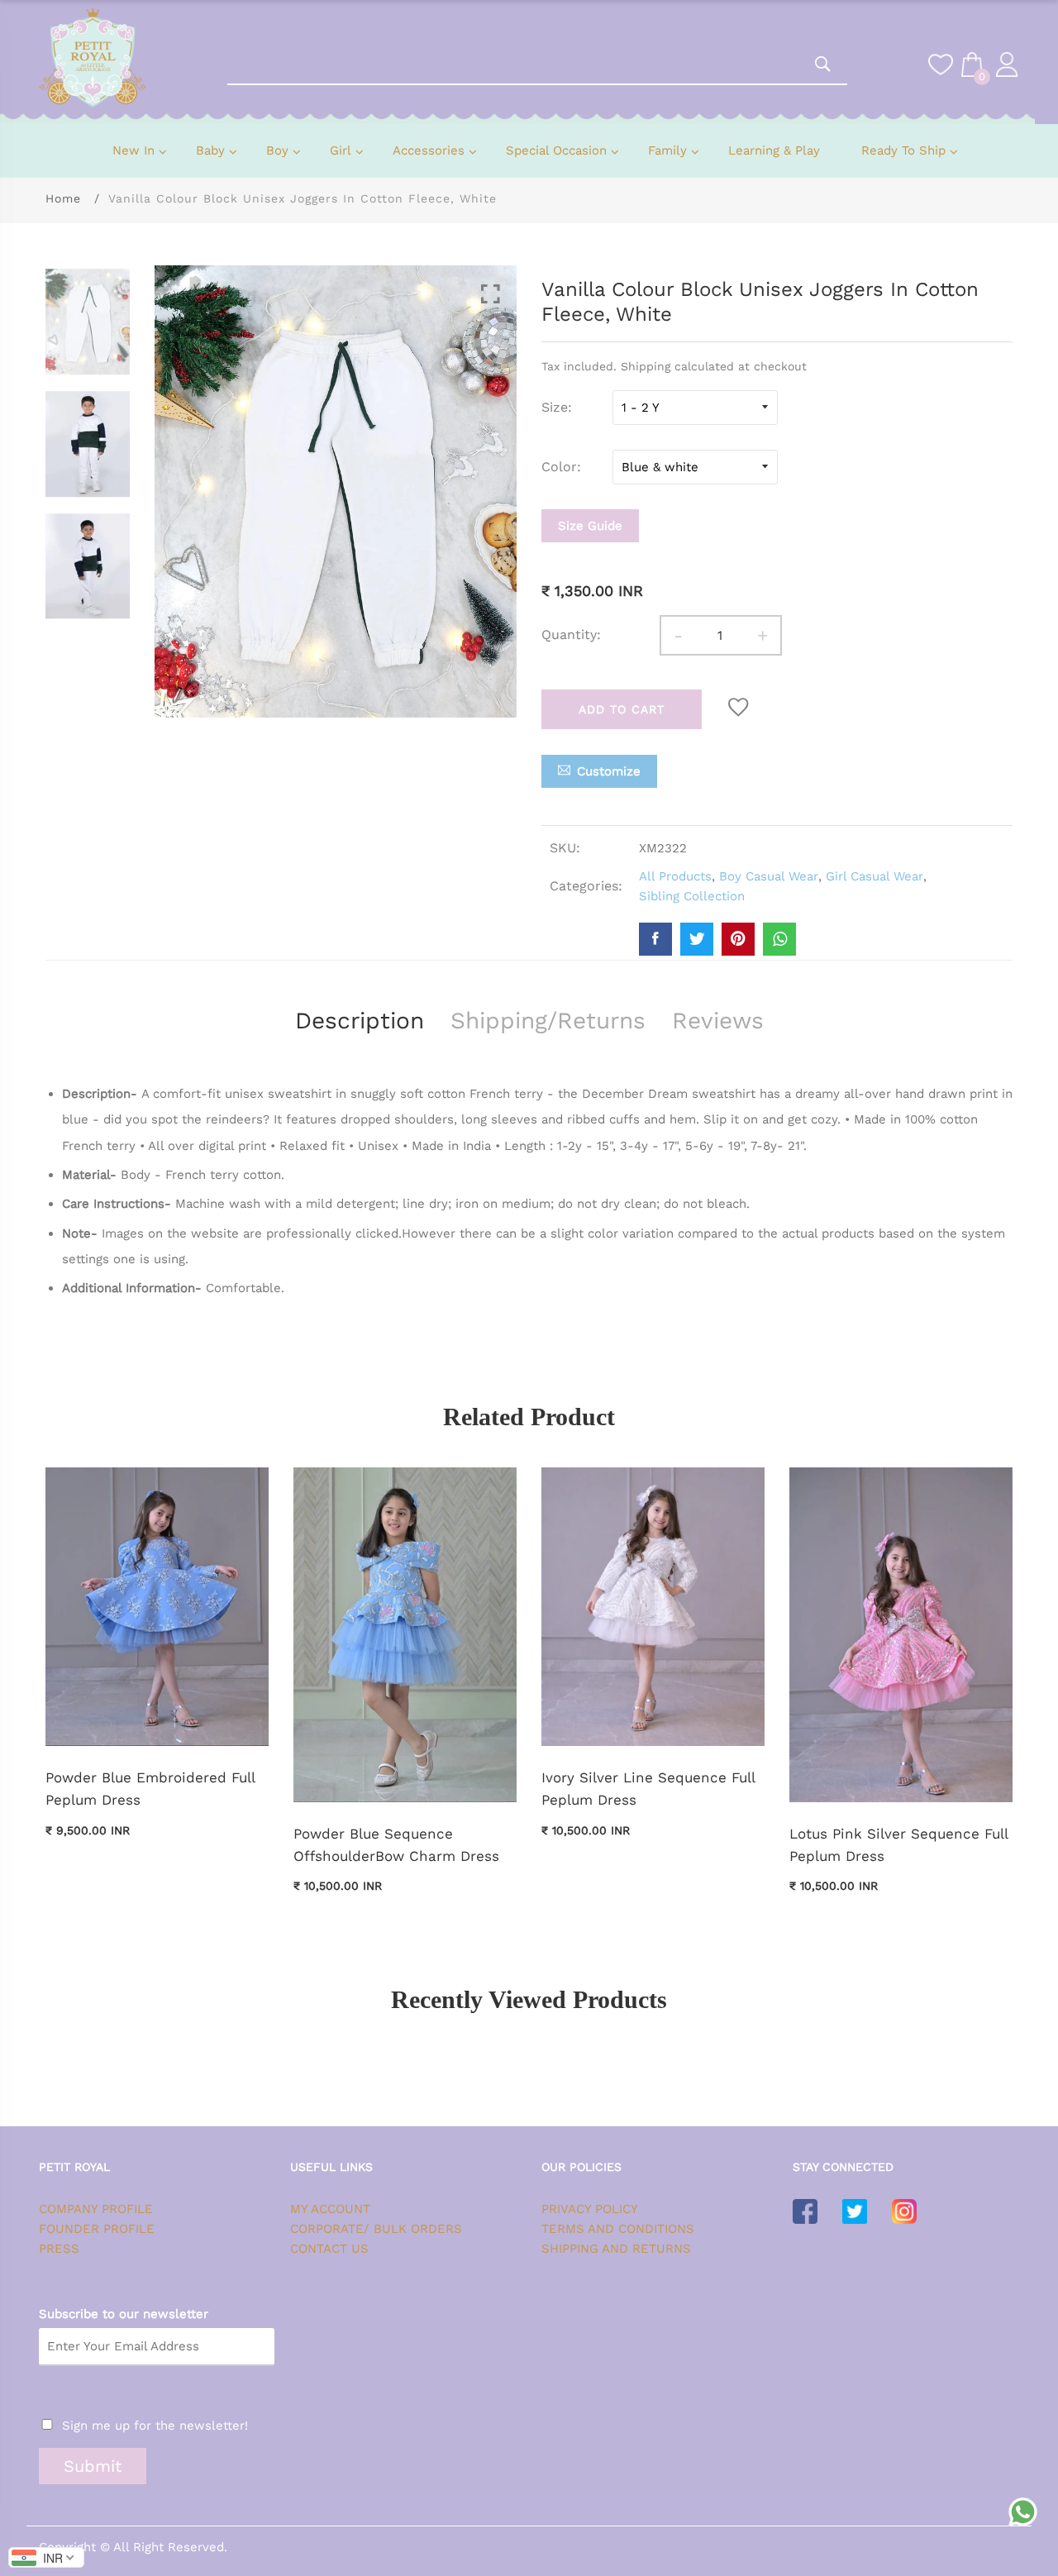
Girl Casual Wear (875, 876)
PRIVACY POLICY (590, 2209)
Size (555, 407)
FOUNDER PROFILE (97, 2229)
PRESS (59, 2249)
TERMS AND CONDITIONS (618, 2229)
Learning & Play (774, 150)
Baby (210, 150)
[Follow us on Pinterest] (738, 939)
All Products (675, 876)
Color (559, 467)
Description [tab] (360, 1021)
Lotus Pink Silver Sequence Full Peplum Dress (898, 1845)
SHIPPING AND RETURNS (616, 2249)
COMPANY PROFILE (96, 2209)
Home (63, 198)
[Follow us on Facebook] (655, 939)
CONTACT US (329, 2249)
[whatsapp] (779, 939)
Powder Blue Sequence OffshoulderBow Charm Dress (396, 1845)
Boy (277, 150)
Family (667, 150)
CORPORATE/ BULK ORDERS (376, 2229)
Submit (93, 2466)
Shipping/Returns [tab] (548, 1021)
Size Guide (590, 526)
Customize (609, 771)
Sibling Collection (692, 896)
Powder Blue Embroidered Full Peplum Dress (150, 1789)
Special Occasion (556, 150)
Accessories (429, 150)
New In (133, 150)
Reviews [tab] (718, 1021)
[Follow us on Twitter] (697, 939)
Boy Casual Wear (769, 876)
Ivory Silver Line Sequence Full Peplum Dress (648, 1789)
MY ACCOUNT (330, 2209)
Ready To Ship (903, 150)
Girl (341, 150)
